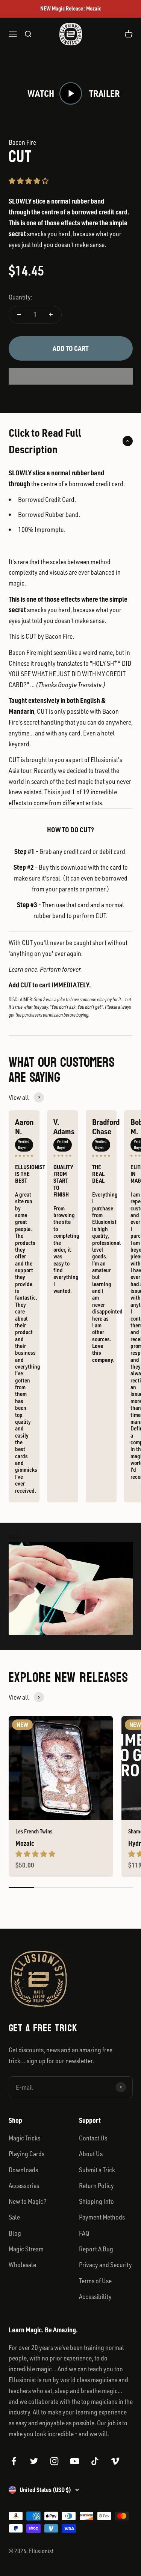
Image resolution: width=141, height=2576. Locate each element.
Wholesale (22, 2264)
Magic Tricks (24, 2138)
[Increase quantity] (51, 315)
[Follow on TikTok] (95, 2461)
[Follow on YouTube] (75, 2461)
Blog (15, 2233)
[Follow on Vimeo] (115, 2461)
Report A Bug (96, 2249)
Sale (14, 2217)
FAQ (84, 2233)
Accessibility (95, 2296)
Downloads (23, 2170)
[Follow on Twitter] (34, 2461)
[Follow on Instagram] (54, 2461)
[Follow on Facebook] (14, 2461)
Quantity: (20, 297)
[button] (29, 181)
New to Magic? (28, 2201)
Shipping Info (96, 2201)
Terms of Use (95, 2281)
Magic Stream (26, 2249)
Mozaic (25, 1843)
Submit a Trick (97, 2170)
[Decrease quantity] (19, 315)
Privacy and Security (105, 2264)
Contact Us (93, 2138)
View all (19, 1097)
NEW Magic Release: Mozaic (71, 8)
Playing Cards (27, 2154)
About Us (91, 2154)
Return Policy (96, 2185)
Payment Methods (102, 2217)
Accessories (24, 2185)
